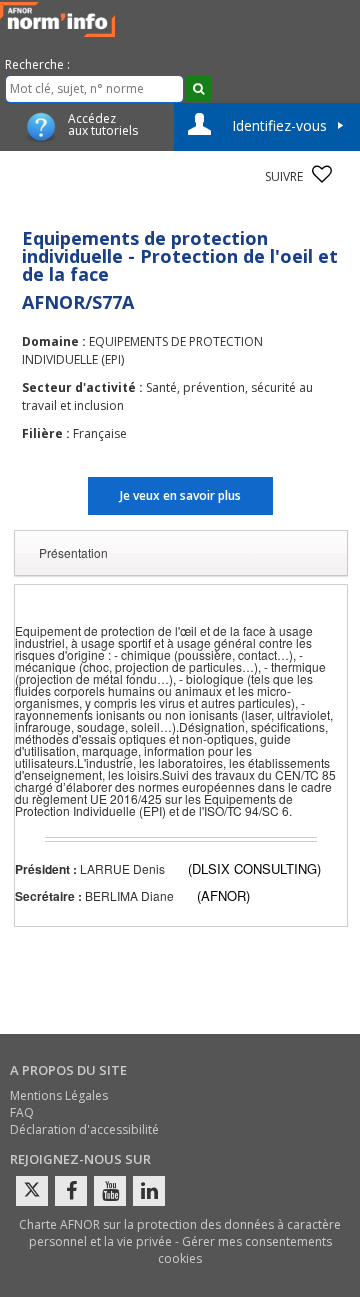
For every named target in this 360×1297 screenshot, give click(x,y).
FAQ (22, 1112)
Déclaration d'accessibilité (84, 1129)
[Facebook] (71, 1191)
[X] (32, 1191)
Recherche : (37, 64)
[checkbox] (322, 174)
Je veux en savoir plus (180, 495)
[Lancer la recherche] (198, 88)
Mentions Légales (59, 1095)
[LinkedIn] (149, 1191)
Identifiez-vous (279, 125)
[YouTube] (110, 1191)
